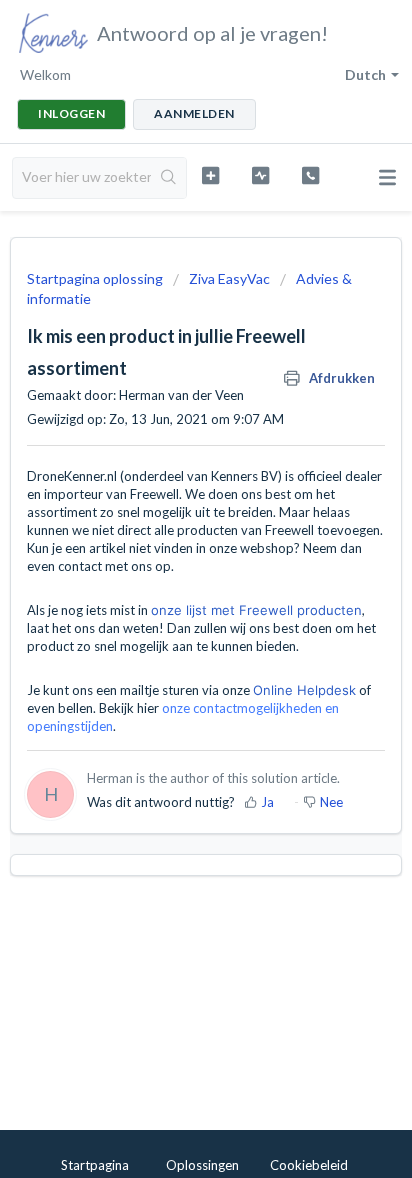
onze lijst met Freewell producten (256, 610)
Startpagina (95, 1165)
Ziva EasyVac (229, 278)
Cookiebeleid (309, 1165)
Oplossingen (202, 1165)
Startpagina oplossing (96, 278)
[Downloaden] (169, 578)
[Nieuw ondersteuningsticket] (211, 175)
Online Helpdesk (304, 690)
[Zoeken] (168, 178)
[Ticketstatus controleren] (261, 175)
